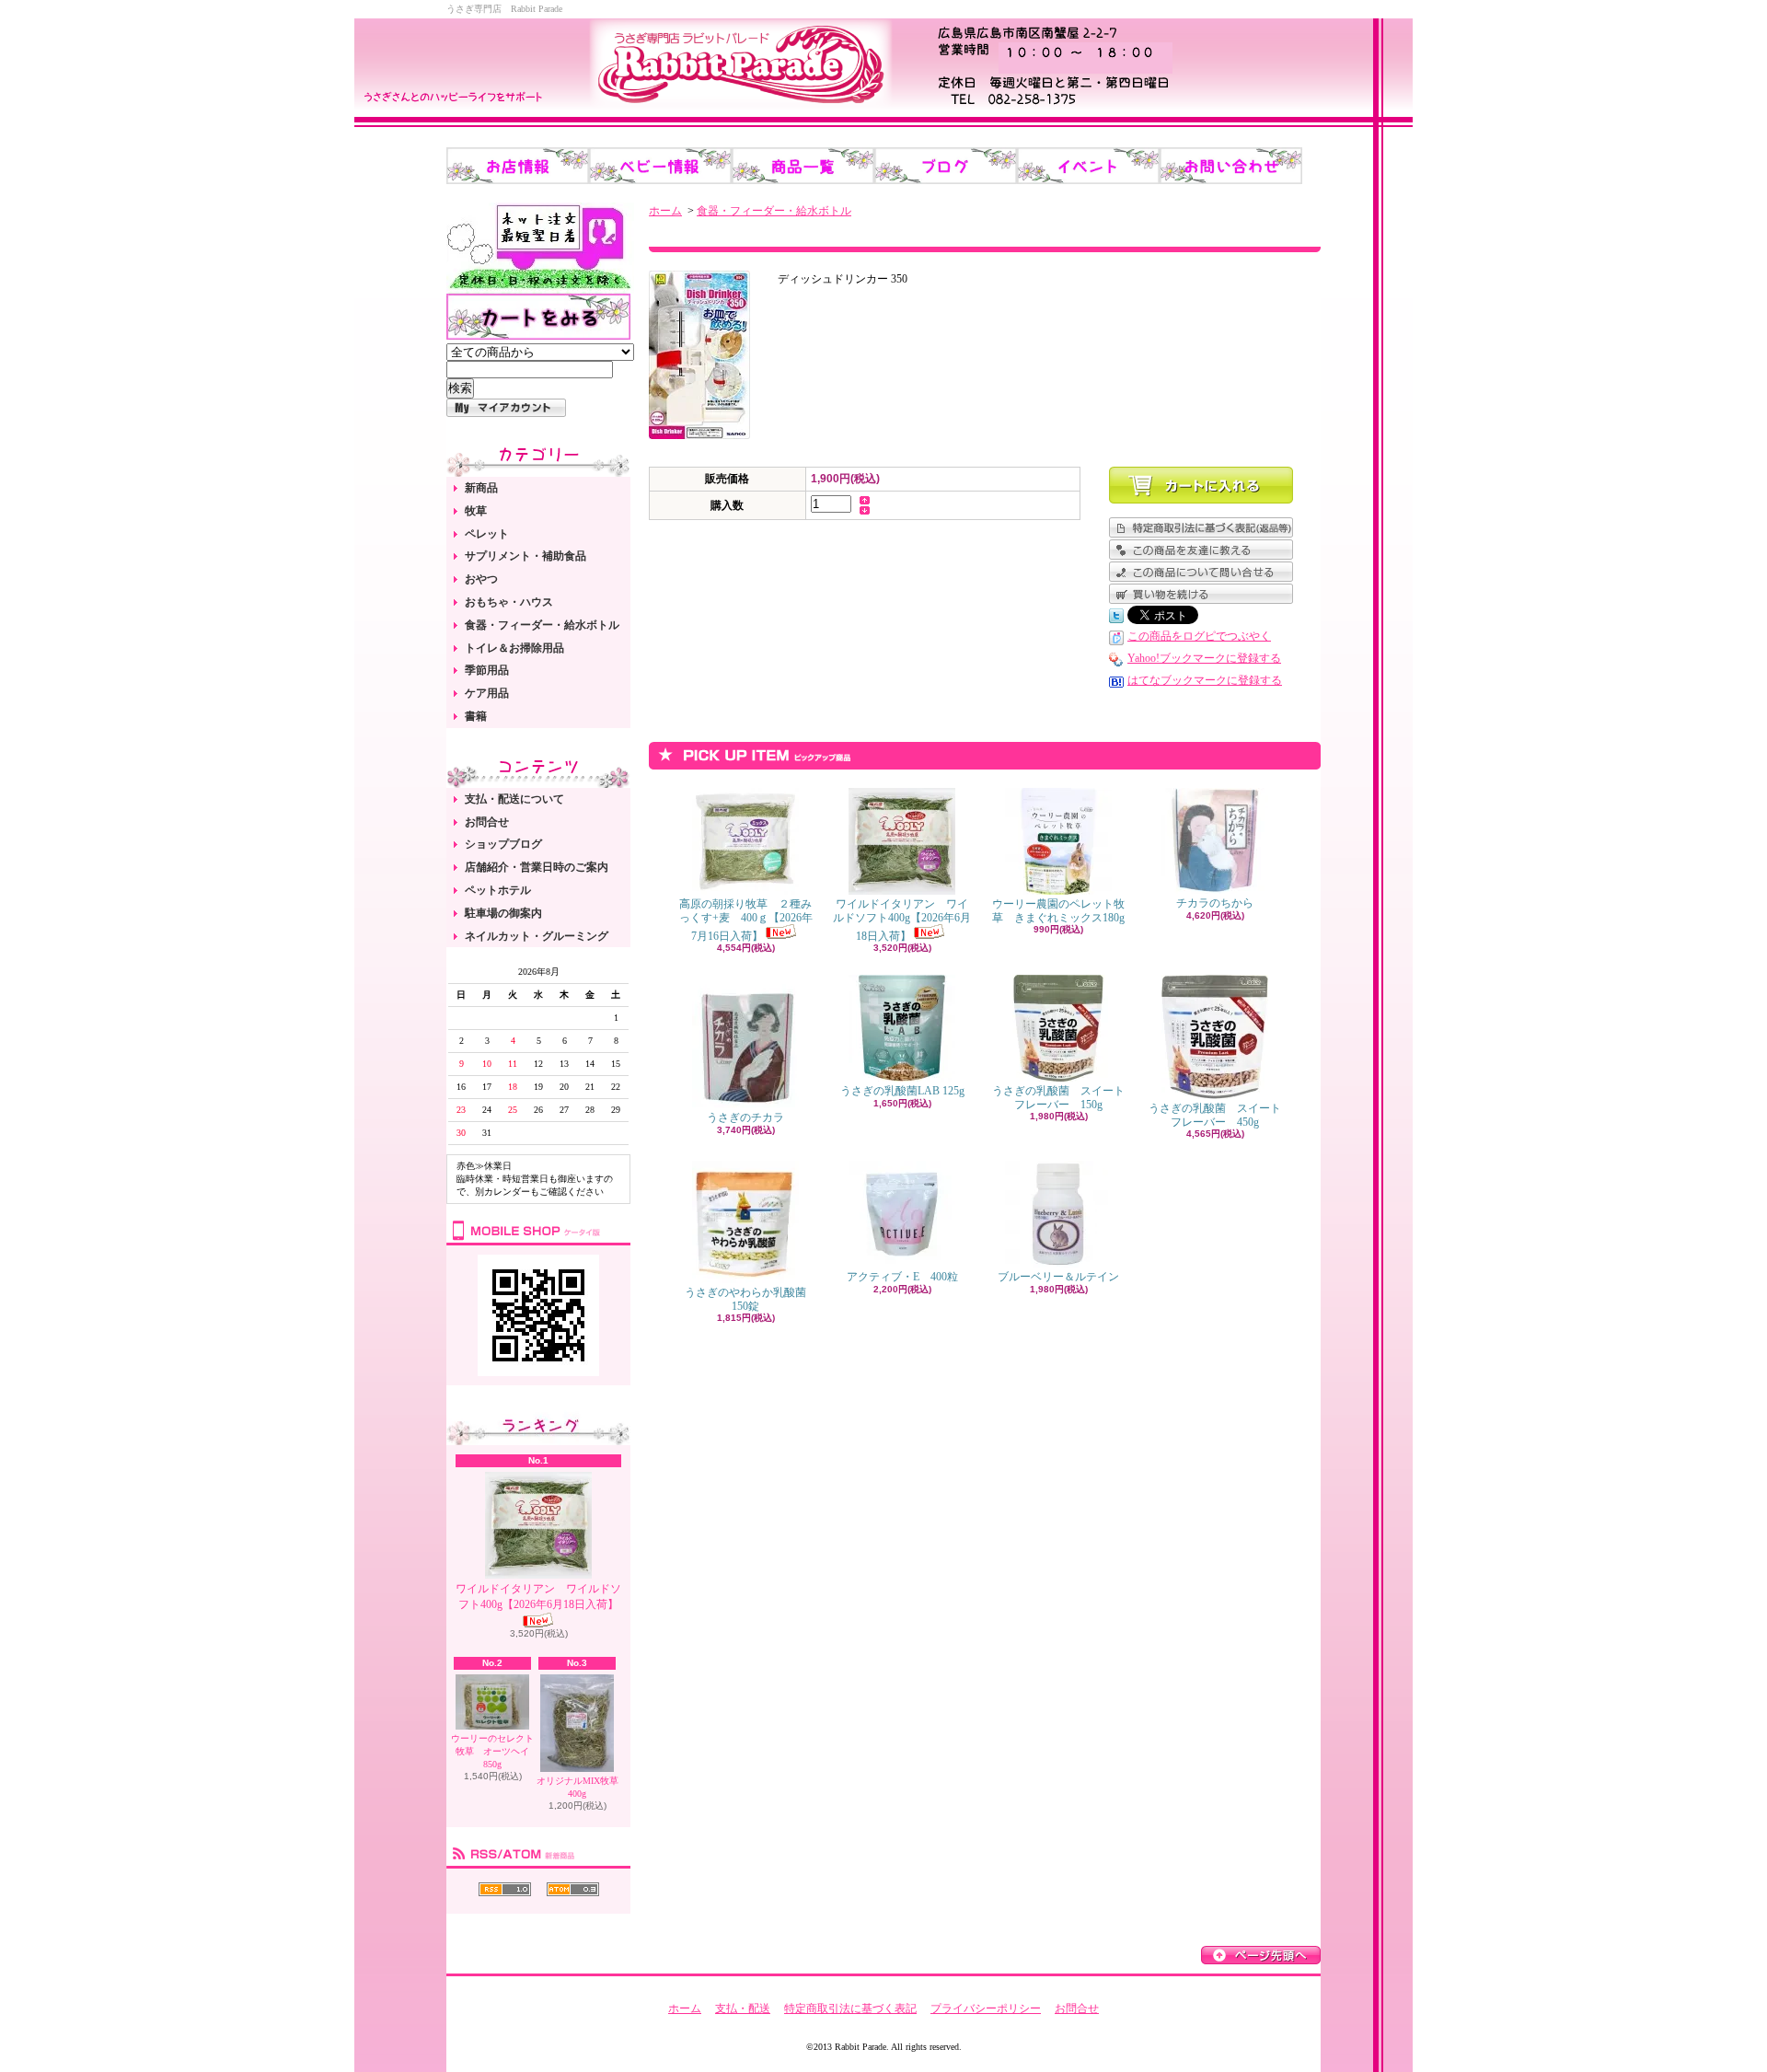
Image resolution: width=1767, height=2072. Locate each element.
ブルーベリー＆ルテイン (1058, 1277)
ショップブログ (503, 844)
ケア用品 (487, 693)
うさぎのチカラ (745, 1117)
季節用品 (487, 670)
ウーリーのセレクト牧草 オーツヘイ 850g (495, 1751)
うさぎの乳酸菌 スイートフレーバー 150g (1058, 1097)
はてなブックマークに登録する (1205, 680)
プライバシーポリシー (986, 2008)
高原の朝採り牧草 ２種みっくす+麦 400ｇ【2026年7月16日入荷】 (746, 920)
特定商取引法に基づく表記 (850, 2008)
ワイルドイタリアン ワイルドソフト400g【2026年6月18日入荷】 (538, 1597)
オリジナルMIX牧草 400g (577, 1787)
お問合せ (487, 822)
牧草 (476, 511)
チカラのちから (1215, 903)
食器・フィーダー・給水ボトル (542, 625)
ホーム (665, 211)
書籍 (476, 716)
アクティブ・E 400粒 (902, 1277)
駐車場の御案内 (503, 913)
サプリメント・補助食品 (525, 556)
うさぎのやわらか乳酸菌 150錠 (751, 1299)
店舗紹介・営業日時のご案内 (537, 867)
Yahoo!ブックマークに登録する (1204, 658)
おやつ (481, 579)
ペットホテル (498, 890)
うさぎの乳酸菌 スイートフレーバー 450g (1215, 1115)
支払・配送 (743, 2008)
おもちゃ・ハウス (509, 602)
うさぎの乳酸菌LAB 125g (902, 1091)
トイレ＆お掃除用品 (514, 648)
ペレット (487, 534)
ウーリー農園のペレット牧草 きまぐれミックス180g (1058, 910)
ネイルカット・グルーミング (537, 936)
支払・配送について (514, 799)
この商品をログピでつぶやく (1199, 636)
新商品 (481, 488)
